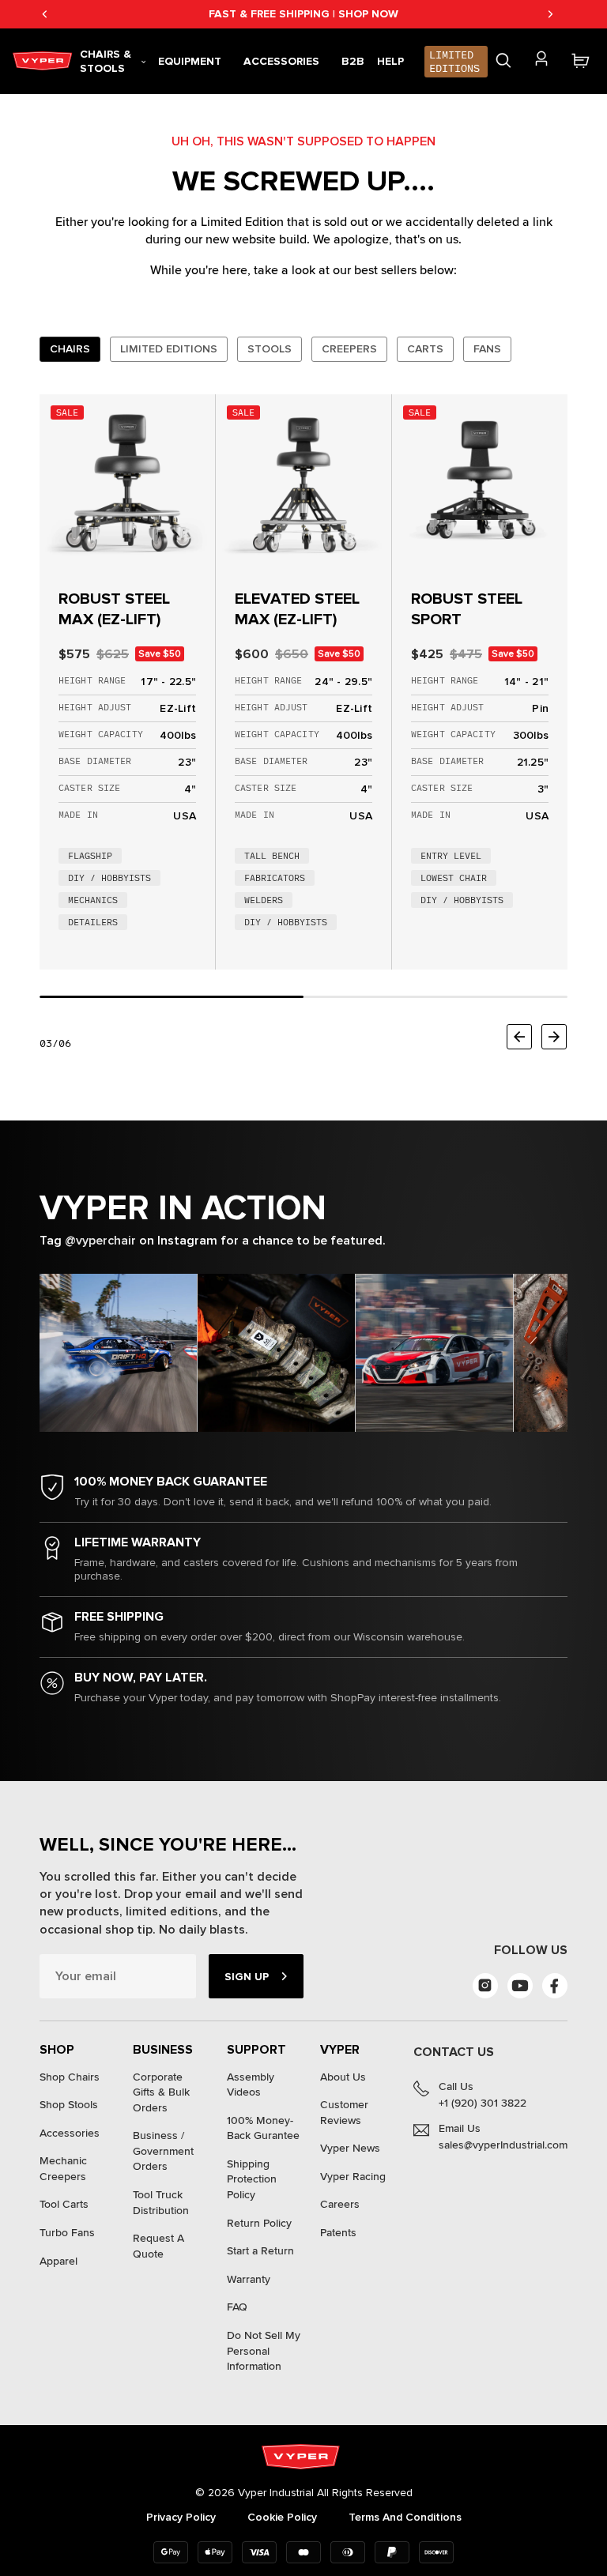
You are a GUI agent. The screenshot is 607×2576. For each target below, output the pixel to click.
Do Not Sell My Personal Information (264, 2351)
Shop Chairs (70, 2077)
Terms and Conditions (405, 2517)
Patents (338, 2233)
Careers (340, 2204)
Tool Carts (64, 2204)
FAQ (237, 2307)
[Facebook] (555, 1986)
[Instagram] (485, 1986)
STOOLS (270, 349)
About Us (343, 2077)
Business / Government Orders (163, 2151)
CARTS (425, 349)
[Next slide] (554, 1037)
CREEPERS (349, 349)
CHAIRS (70, 349)
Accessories (70, 2133)
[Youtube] (520, 1986)
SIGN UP (247, 1977)
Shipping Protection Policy (252, 2179)
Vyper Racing (353, 2177)
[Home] (45, 61)
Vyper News (350, 2148)
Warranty (249, 2279)
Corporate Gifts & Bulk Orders (161, 2092)
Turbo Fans (67, 2233)
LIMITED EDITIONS (169, 349)
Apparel (58, 2261)
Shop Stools (69, 2105)
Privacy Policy (181, 2517)
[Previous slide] (519, 1037)
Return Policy (259, 2223)
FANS (487, 349)
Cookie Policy (282, 2517)
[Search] (503, 61)
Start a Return (260, 2251)
